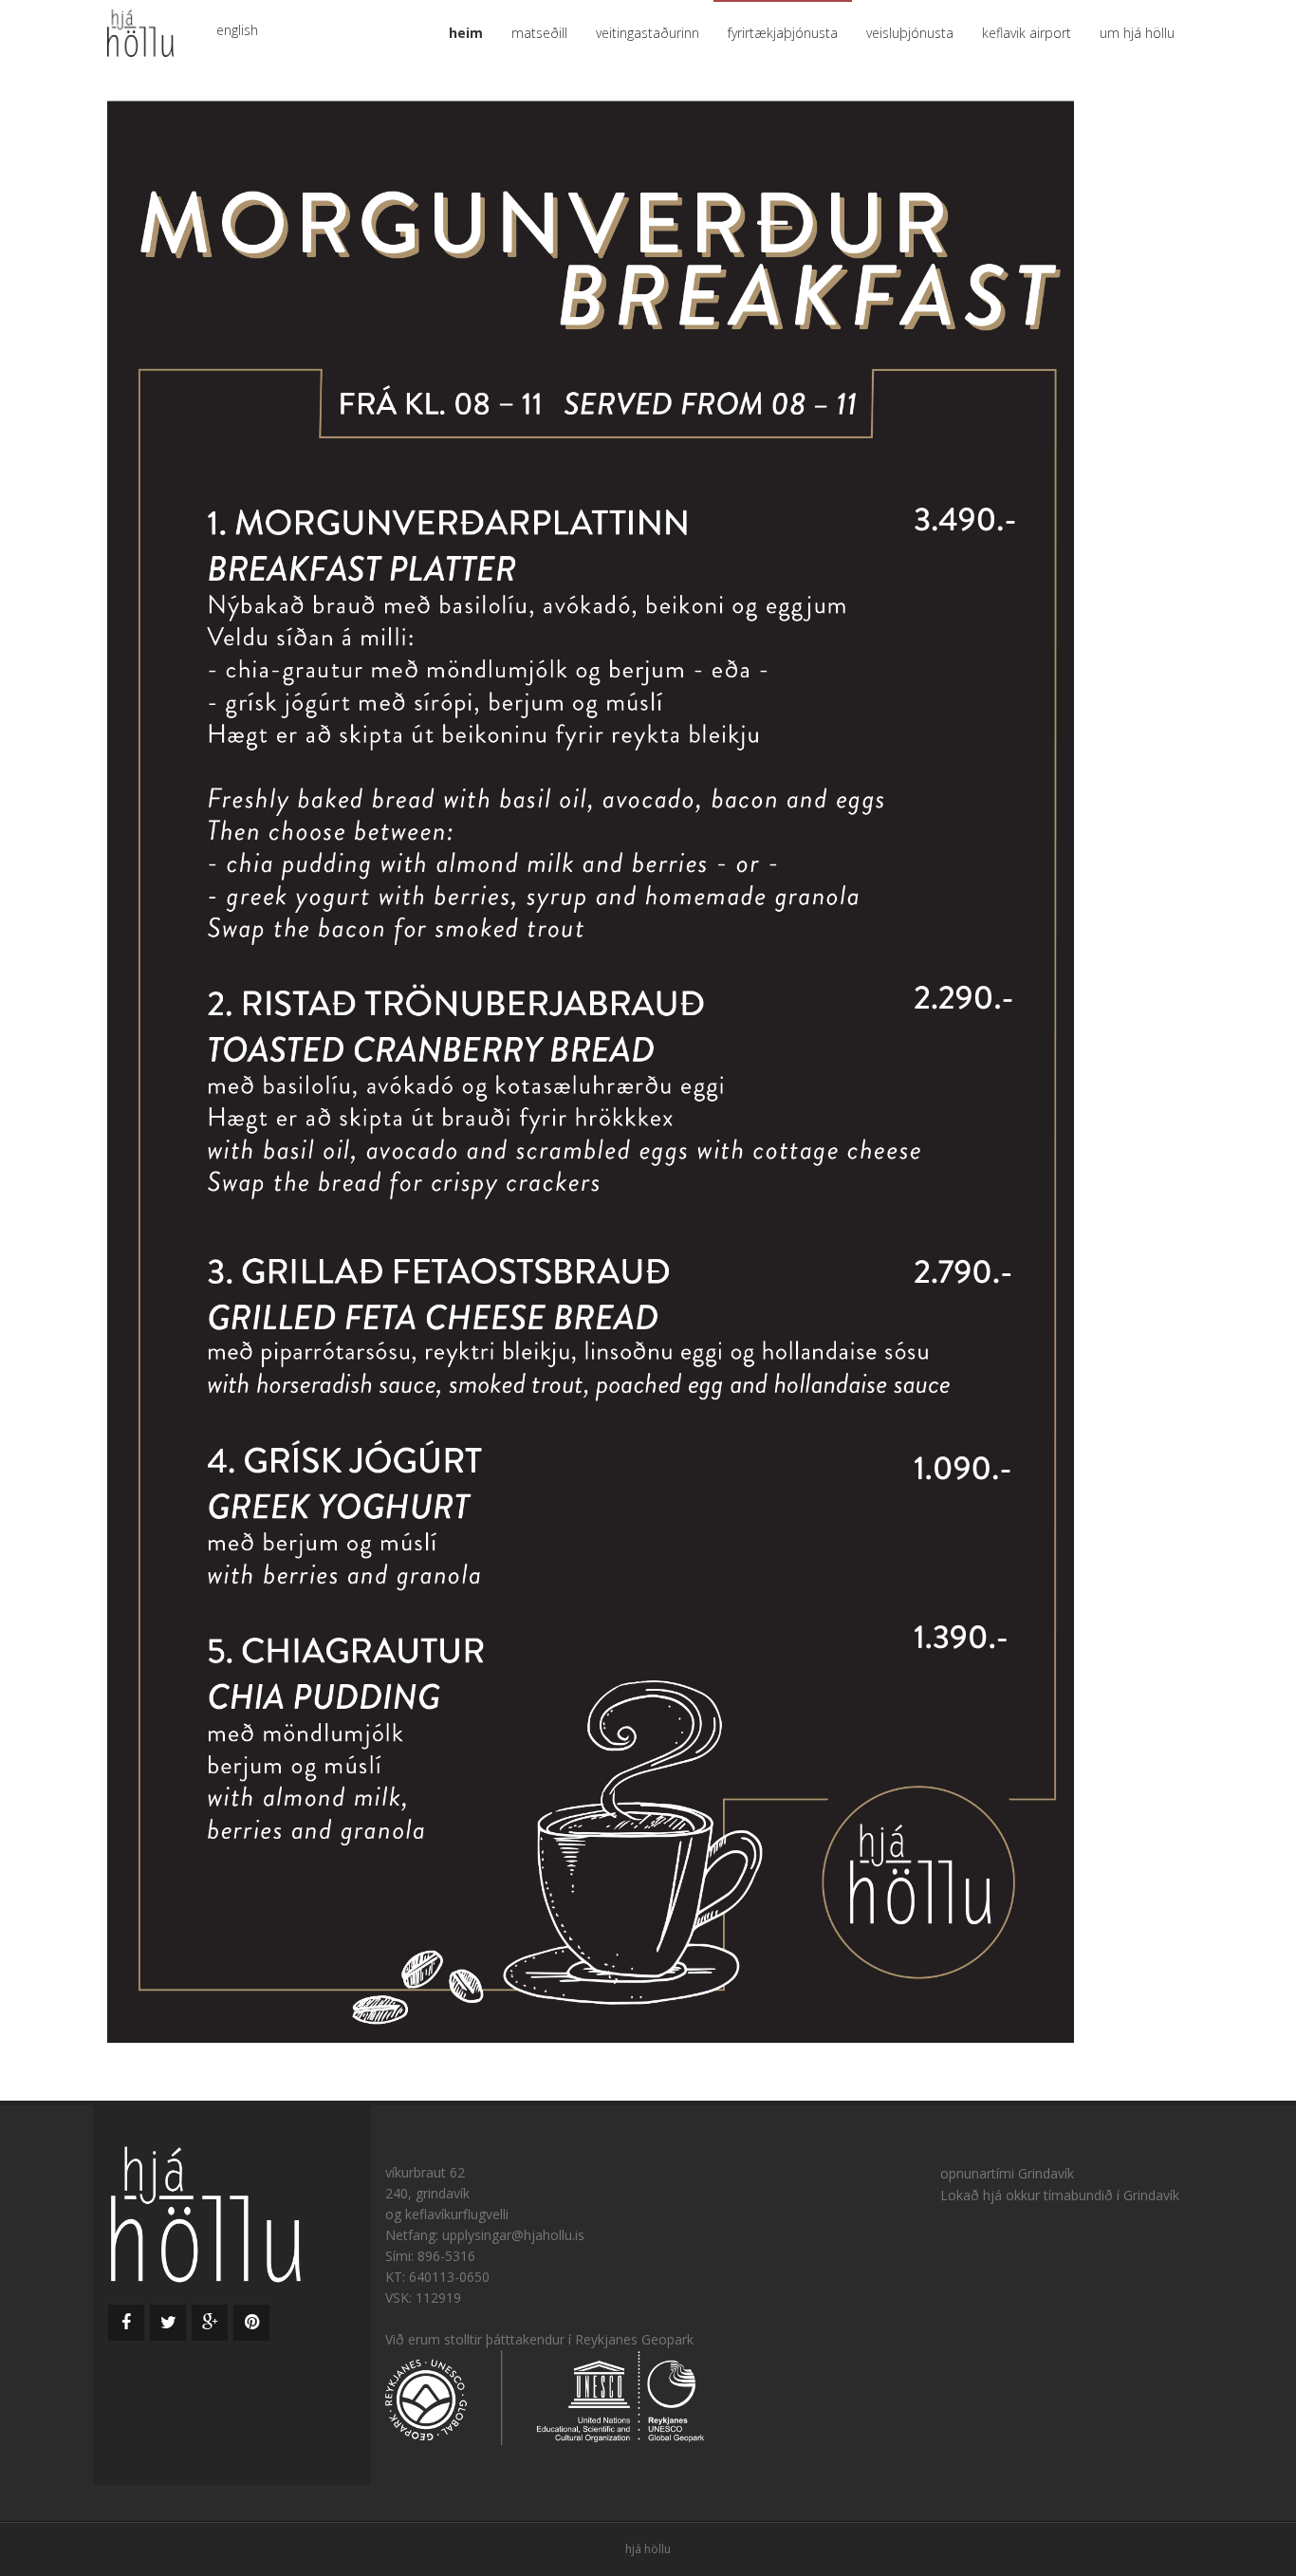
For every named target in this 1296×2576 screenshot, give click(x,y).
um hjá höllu (1137, 33)
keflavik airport (1027, 33)
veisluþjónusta (910, 33)
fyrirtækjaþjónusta (783, 33)
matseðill (539, 33)
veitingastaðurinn (648, 33)
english (237, 30)
